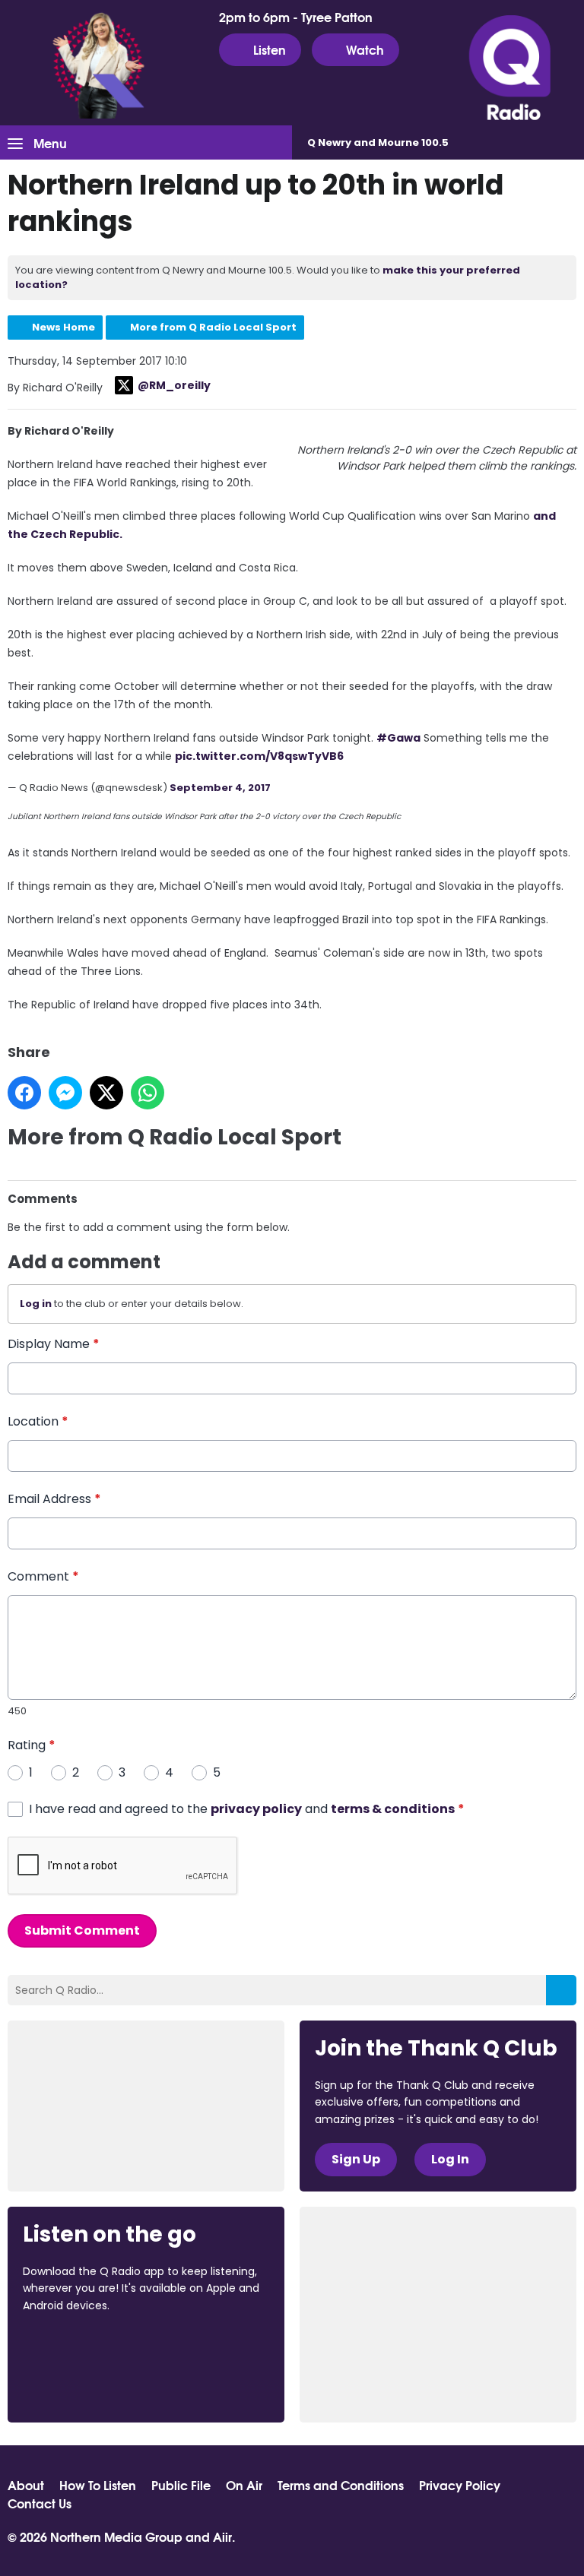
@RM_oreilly (174, 385)
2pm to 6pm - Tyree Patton (296, 17)
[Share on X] (106, 1093)
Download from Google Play (81, 2385)
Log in (36, 1304)
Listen (270, 49)
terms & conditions (393, 1809)
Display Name (54, 1344)
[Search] (561, 1990)
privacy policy (256, 1809)
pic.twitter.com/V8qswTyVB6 (259, 756)
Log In (450, 2159)
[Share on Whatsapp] (148, 1093)
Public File (181, 2485)
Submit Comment (82, 1930)
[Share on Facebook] (24, 1093)
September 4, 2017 (220, 788)
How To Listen (98, 2485)
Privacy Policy (460, 2485)
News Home (63, 327)
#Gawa (398, 738)
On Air (244, 2485)
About (26, 2485)
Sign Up (356, 2159)
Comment (43, 1576)
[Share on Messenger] (65, 1093)
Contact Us (40, 2503)
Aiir (222, 2536)
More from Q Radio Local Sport (213, 327)
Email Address (54, 1499)
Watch (365, 49)
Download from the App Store (82, 2347)
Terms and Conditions (341, 2485)
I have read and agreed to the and (247, 1809)
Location (38, 1421)
